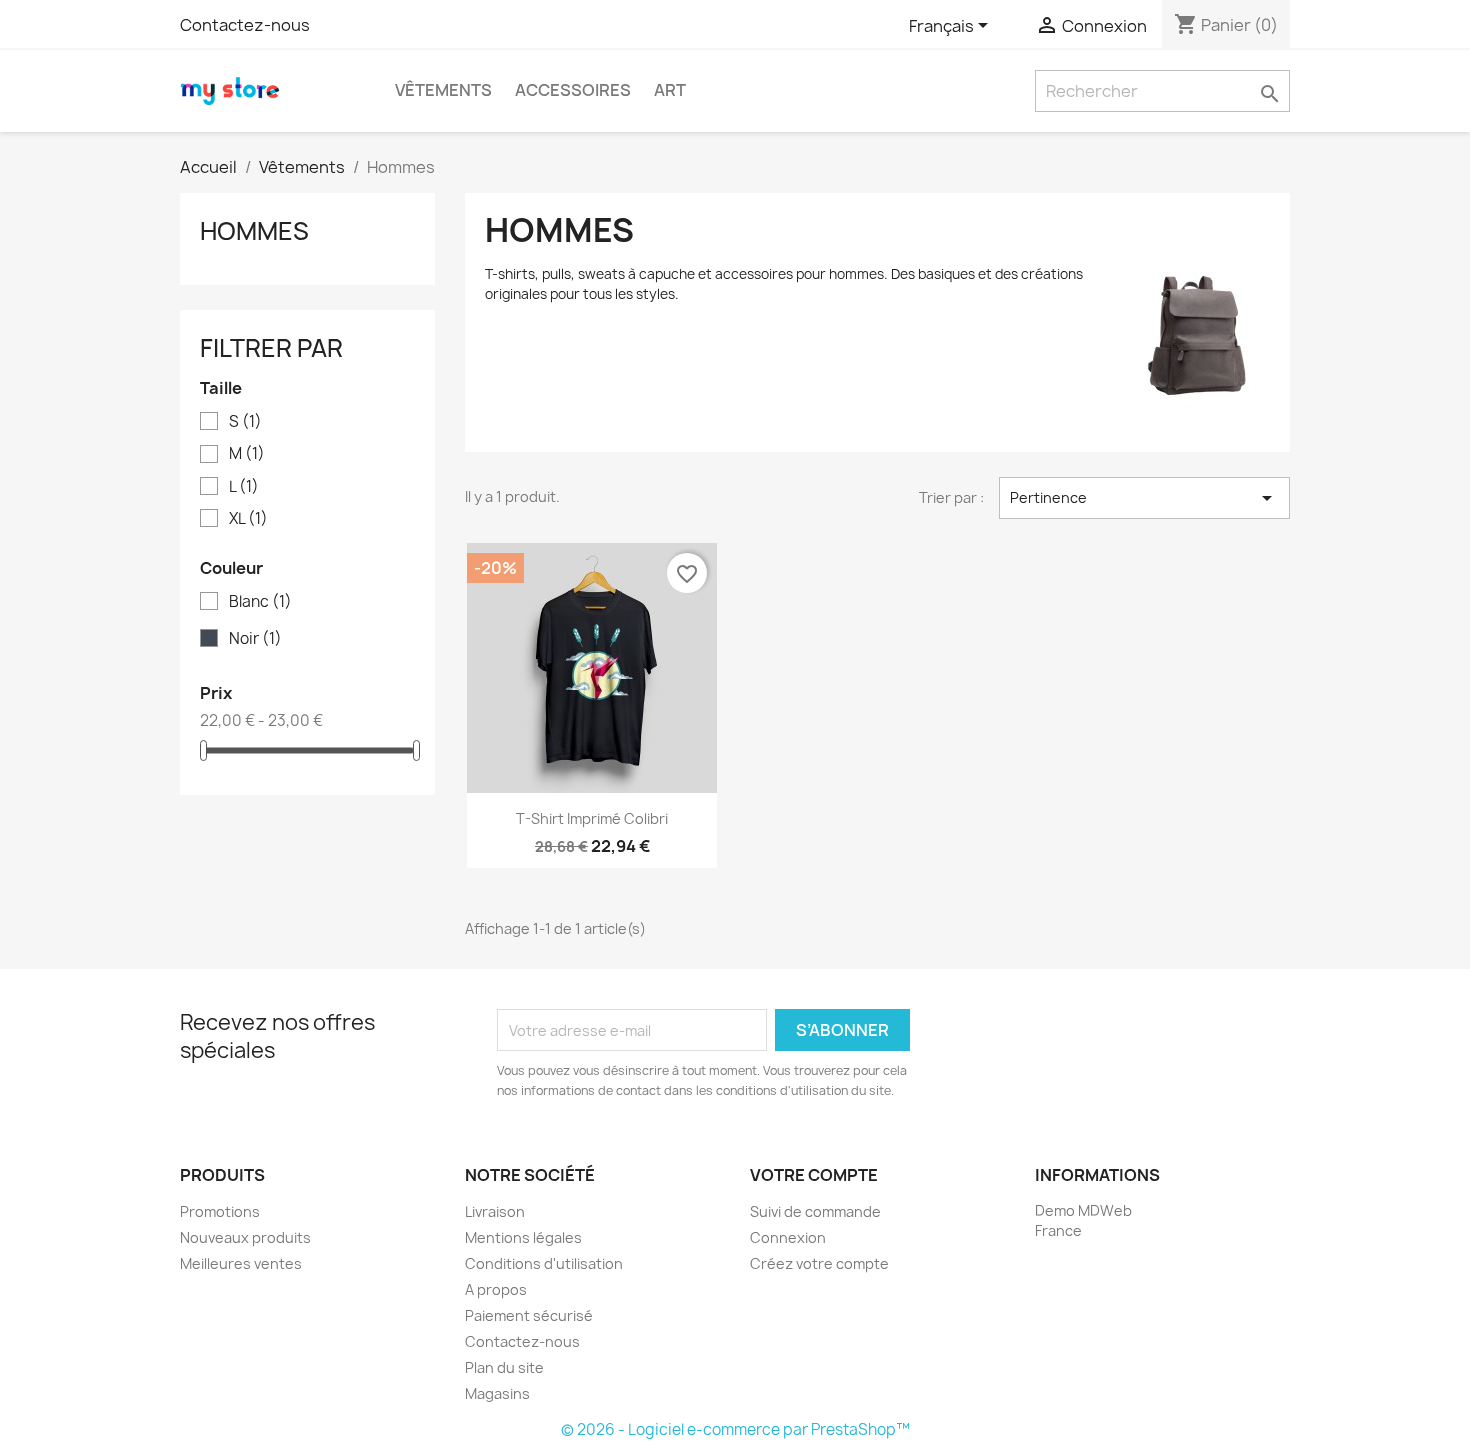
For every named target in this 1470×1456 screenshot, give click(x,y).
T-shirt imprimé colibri (592, 818)
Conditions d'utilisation (544, 1263)
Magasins (497, 1393)
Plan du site (504, 1367)
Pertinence (1144, 498)
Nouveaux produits (245, 1237)
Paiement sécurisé (529, 1315)
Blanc (260, 602)
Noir (255, 639)
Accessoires (573, 90)
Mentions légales (523, 1237)
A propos (496, 1289)
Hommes (254, 231)
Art (670, 90)
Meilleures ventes (241, 1263)
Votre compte (814, 1175)
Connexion (788, 1237)
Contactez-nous (245, 25)
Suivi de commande (815, 1211)
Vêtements (443, 90)
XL (248, 519)
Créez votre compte (819, 1263)
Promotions (220, 1211)
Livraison (495, 1211)
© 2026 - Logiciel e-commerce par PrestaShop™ (735, 1429)
